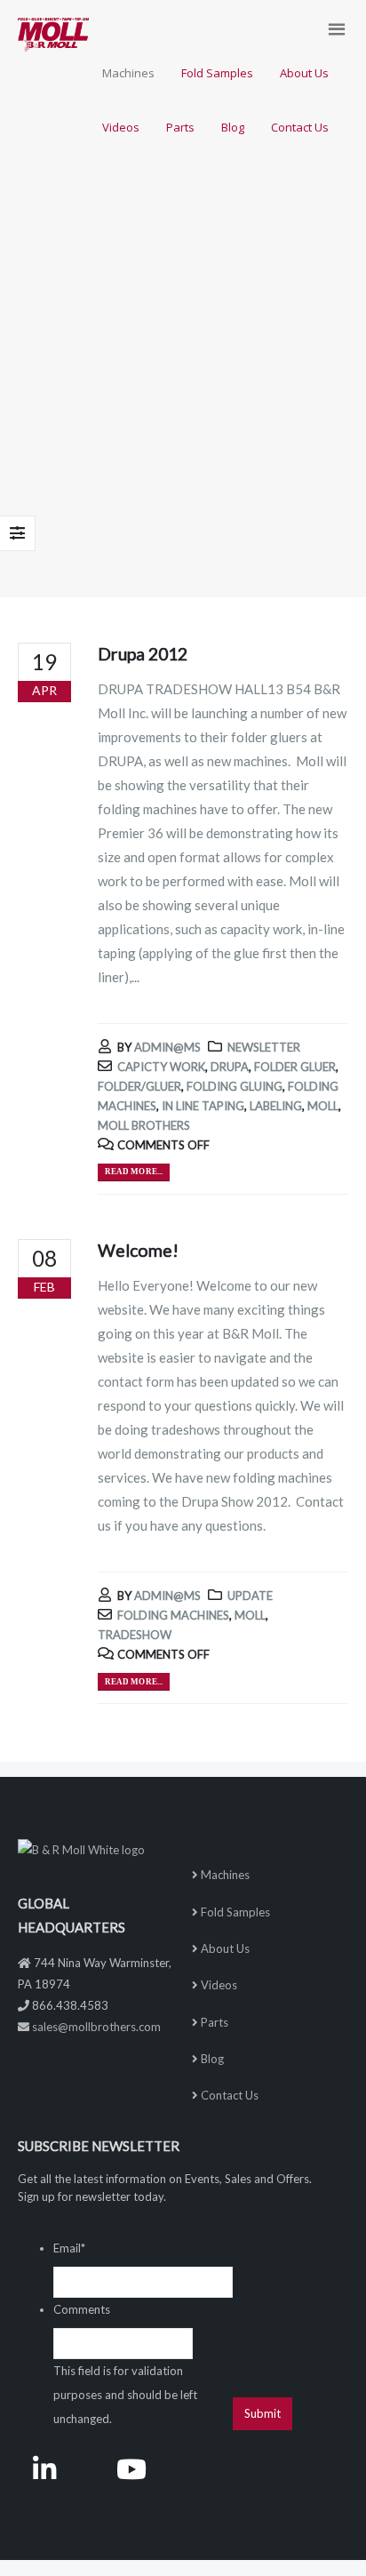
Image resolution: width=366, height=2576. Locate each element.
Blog (212, 2059)
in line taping (203, 1106)
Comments (82, 2309)
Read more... (134, 1172)
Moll (323, 1106)
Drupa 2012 (143, 654)
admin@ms (167, 1047)
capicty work (161, 1067)
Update (250, 1596)
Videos (219, 1985)
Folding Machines (173, 1615)
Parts (215, 2022)
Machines (225, 1875)
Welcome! (138, 1250)
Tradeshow (135, 1635)
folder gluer (295, 1067)
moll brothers (144, 1125)
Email (69, 2248)
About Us (225, 1948)
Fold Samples (235, 1912)
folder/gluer (139, 1086)
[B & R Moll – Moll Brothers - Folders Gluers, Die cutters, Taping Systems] (53, 35)
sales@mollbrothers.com (96, 2027)
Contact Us (230, 2095)
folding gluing (235, 1086)
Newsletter (264, 1047)
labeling (276, 1106)
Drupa (230, 1067)
